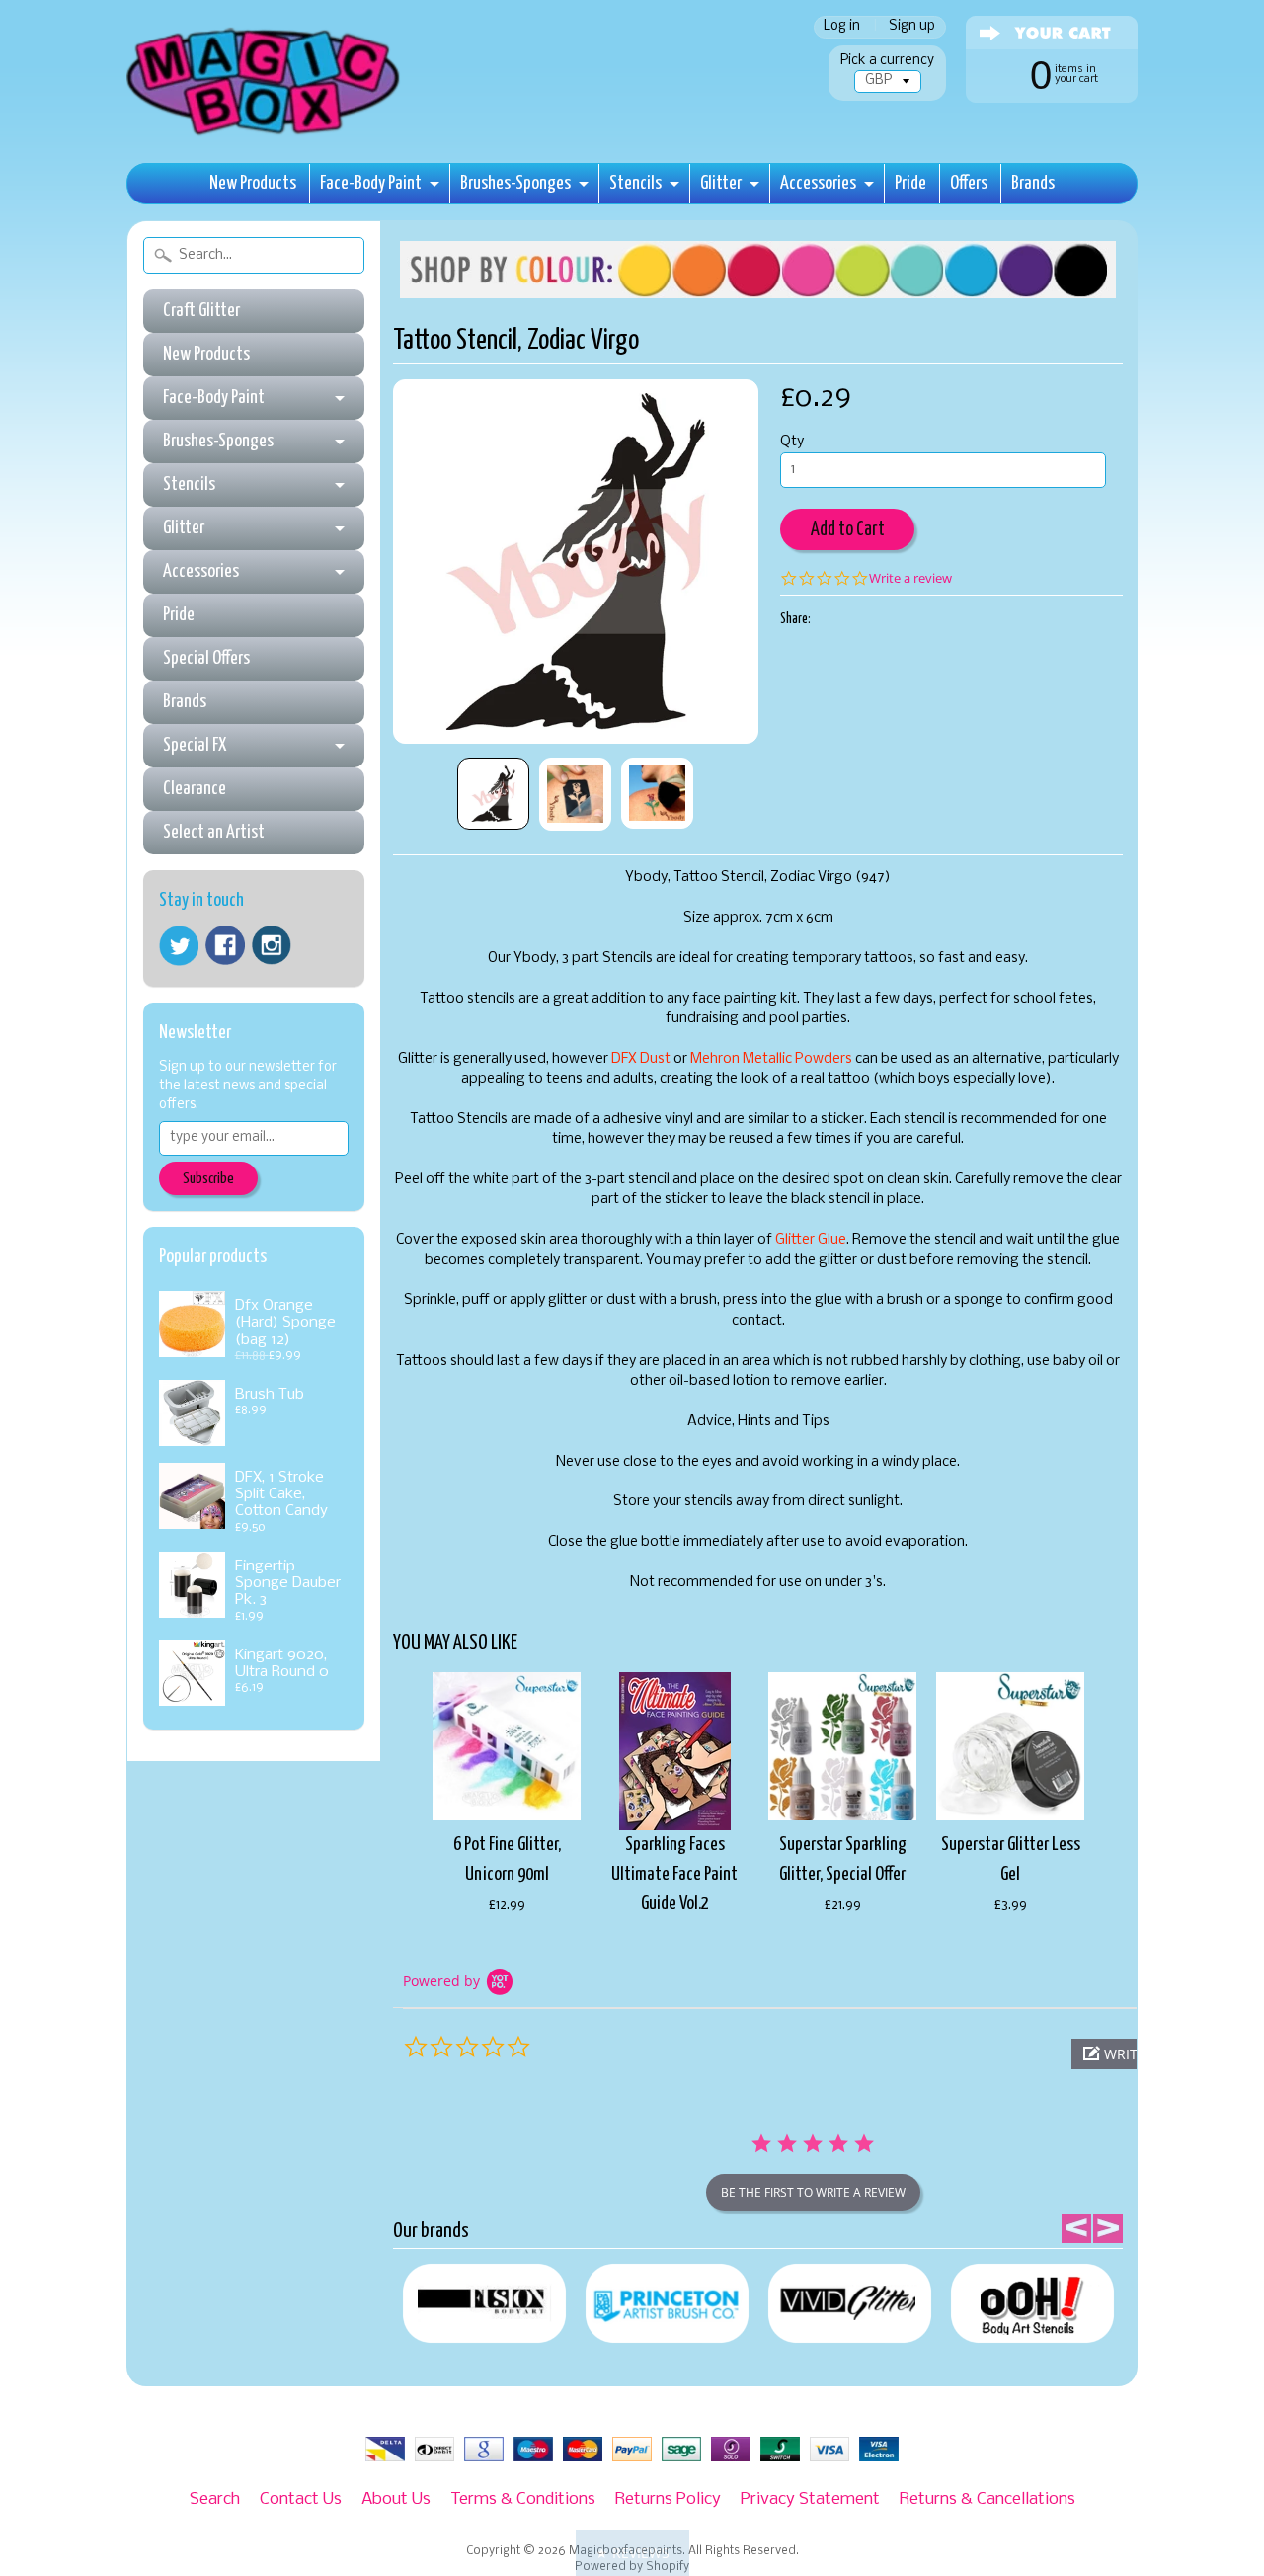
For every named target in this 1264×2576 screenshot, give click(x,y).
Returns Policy (668, 2499)
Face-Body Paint (371, 183)
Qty (792, 442)
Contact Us (301, 2499)
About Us (396, 2499)
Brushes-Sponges (515, 183)
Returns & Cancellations (987, 2499)
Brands (1033, 183)
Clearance (195, 789)
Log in (842, 27)
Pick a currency (887, 61)
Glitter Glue (811, 1240)
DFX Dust (641, 1059)
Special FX (195, 745)
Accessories (818, 183)
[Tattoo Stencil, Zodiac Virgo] (493, 794)
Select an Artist (214, 832)
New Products (253, 183)
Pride (910, 183)
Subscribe (208, 1179)
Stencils (635, 183)
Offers (969, 183)
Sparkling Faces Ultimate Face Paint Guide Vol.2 (674, 1874)
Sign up (912, 27)
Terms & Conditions (523, 2499)
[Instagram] (272, 945)
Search (215, 2499)
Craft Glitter (201, 311)
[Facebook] (225, 945)
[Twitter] (179, 946)
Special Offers (206, 658)
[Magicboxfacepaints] (265, 135)
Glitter (721, 183)
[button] (632, 2553)
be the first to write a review (813, 2192)
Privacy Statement (810, 2499)
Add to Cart (848, 530)
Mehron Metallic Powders (771, 1059)
